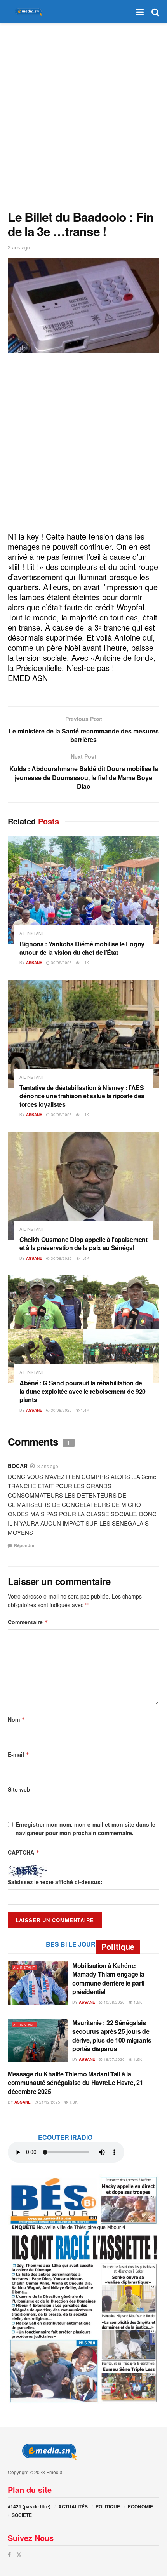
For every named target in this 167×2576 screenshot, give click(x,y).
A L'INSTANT (32, 933)
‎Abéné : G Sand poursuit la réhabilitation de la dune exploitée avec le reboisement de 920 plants (83, 1391)
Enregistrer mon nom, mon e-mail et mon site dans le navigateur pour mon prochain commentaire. (85, 1829)
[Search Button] (155, 12)
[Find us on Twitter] (19, 2554)
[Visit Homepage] (27, 12)
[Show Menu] (140, 12)
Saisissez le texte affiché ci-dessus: (55, 1882)
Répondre (24, 1545)
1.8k (73, 2102)
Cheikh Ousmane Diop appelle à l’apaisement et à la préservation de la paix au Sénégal (83, 1244)
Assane (34, 963)
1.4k (84, 963)
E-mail (19, 1754)
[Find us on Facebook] (9, 2554)
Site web (19, 1789)
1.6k (137, 2059)
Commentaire (28, 1622)
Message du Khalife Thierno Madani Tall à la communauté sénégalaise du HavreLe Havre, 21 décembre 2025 (75, 2083)
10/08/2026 (114, 2002)
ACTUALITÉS (73, 2506)
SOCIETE (22, 2515)
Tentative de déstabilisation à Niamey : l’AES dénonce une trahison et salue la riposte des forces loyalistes (82, 1096)
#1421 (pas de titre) (29, 2506)
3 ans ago (19, 247)
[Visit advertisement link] (83, 2289)
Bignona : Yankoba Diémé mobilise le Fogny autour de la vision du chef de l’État (82, 948)
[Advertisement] (83, 115)
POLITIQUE (108, 2506)
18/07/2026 (114, 2059)
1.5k (84, 1258)
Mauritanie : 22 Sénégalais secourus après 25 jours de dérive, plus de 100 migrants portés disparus (112, 2036)
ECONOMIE (140, 2506)
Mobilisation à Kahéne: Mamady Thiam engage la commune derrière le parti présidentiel (108, 1979)
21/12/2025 (49, 2102)
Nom (17, 1719)
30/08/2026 (61, 963)
